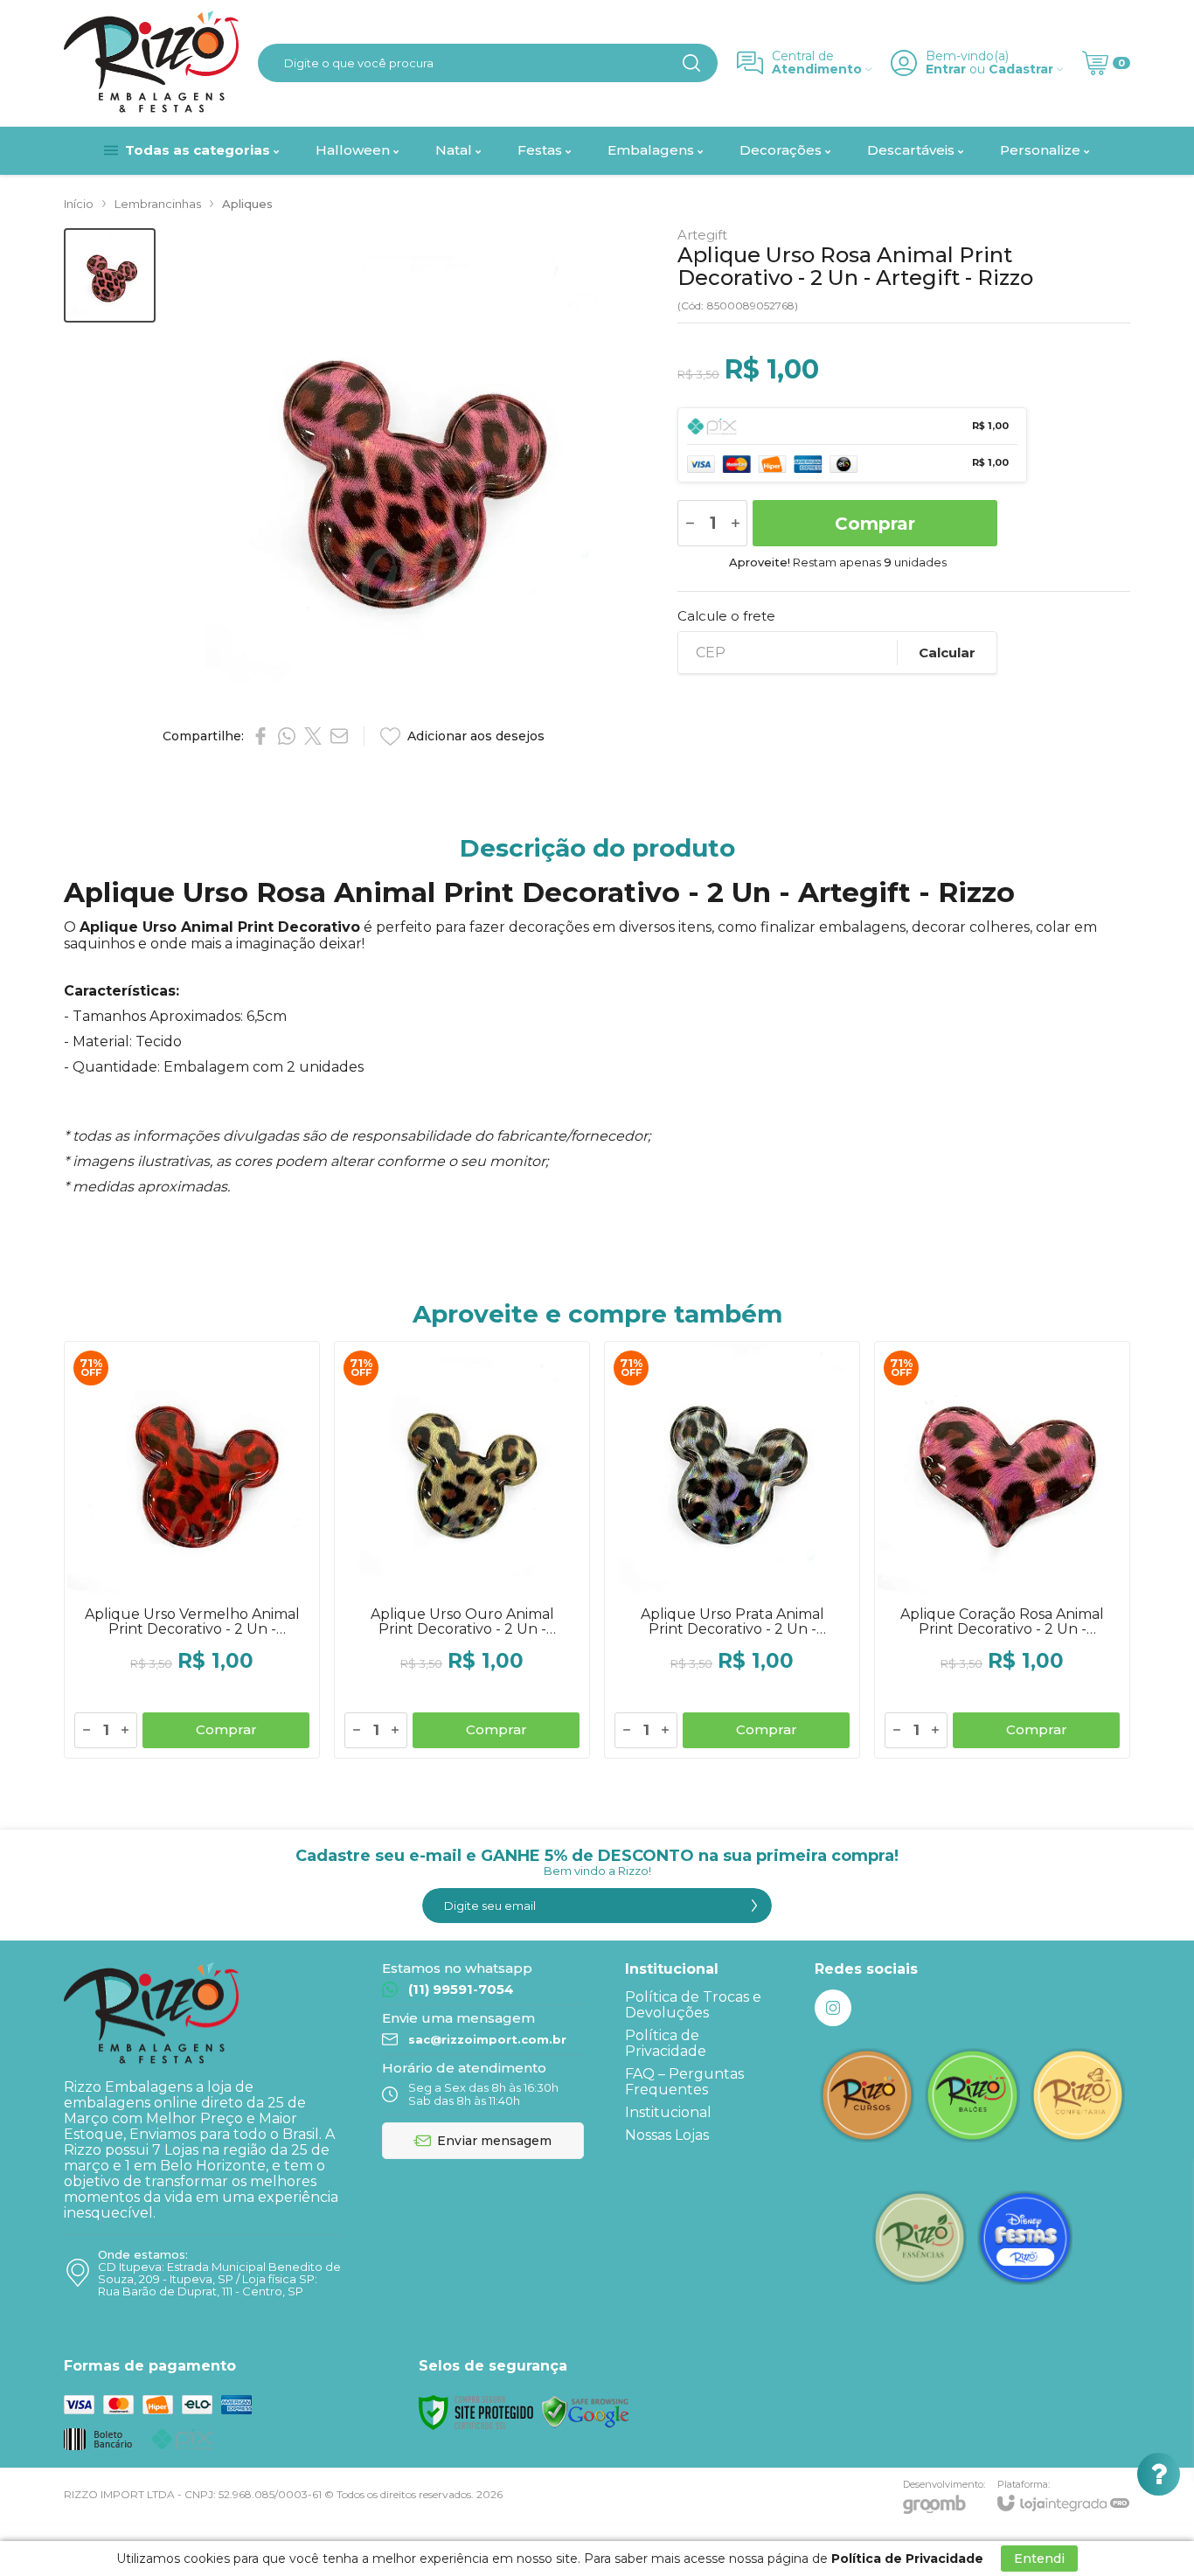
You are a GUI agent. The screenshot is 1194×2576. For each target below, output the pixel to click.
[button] (110, 276)
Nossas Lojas (667, 2135)
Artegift (702, 235)
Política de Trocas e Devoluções (693, 2005)
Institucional (668, 2112)
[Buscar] (691, 63)
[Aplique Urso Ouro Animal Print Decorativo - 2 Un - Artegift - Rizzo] (462, 1550)
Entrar (946, 69)
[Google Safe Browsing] (586, 2411)
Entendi (1039, 2559)
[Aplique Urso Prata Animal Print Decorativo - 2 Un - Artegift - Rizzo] (732, 1550)
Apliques (247, 204)
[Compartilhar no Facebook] (260, 736)
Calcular (947, 653)
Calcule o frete (726, 616)
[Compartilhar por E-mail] (339, 736)
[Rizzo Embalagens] (151, 63)
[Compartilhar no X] (313, 736)
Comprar (875, 524)
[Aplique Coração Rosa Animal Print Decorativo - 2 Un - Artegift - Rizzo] (1002, 1550)
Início (79, 204)
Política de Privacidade (666, 2043)
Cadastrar (1021, 69)
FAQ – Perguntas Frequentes (684, 2082)
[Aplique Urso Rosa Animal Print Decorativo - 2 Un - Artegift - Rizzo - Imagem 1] (110, 276)
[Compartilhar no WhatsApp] (287, 736)
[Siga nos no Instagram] (833, 2008)
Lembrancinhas (158, 204)
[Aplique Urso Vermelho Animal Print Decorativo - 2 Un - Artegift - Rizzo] (192, 1550)
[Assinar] (754, 1906)
